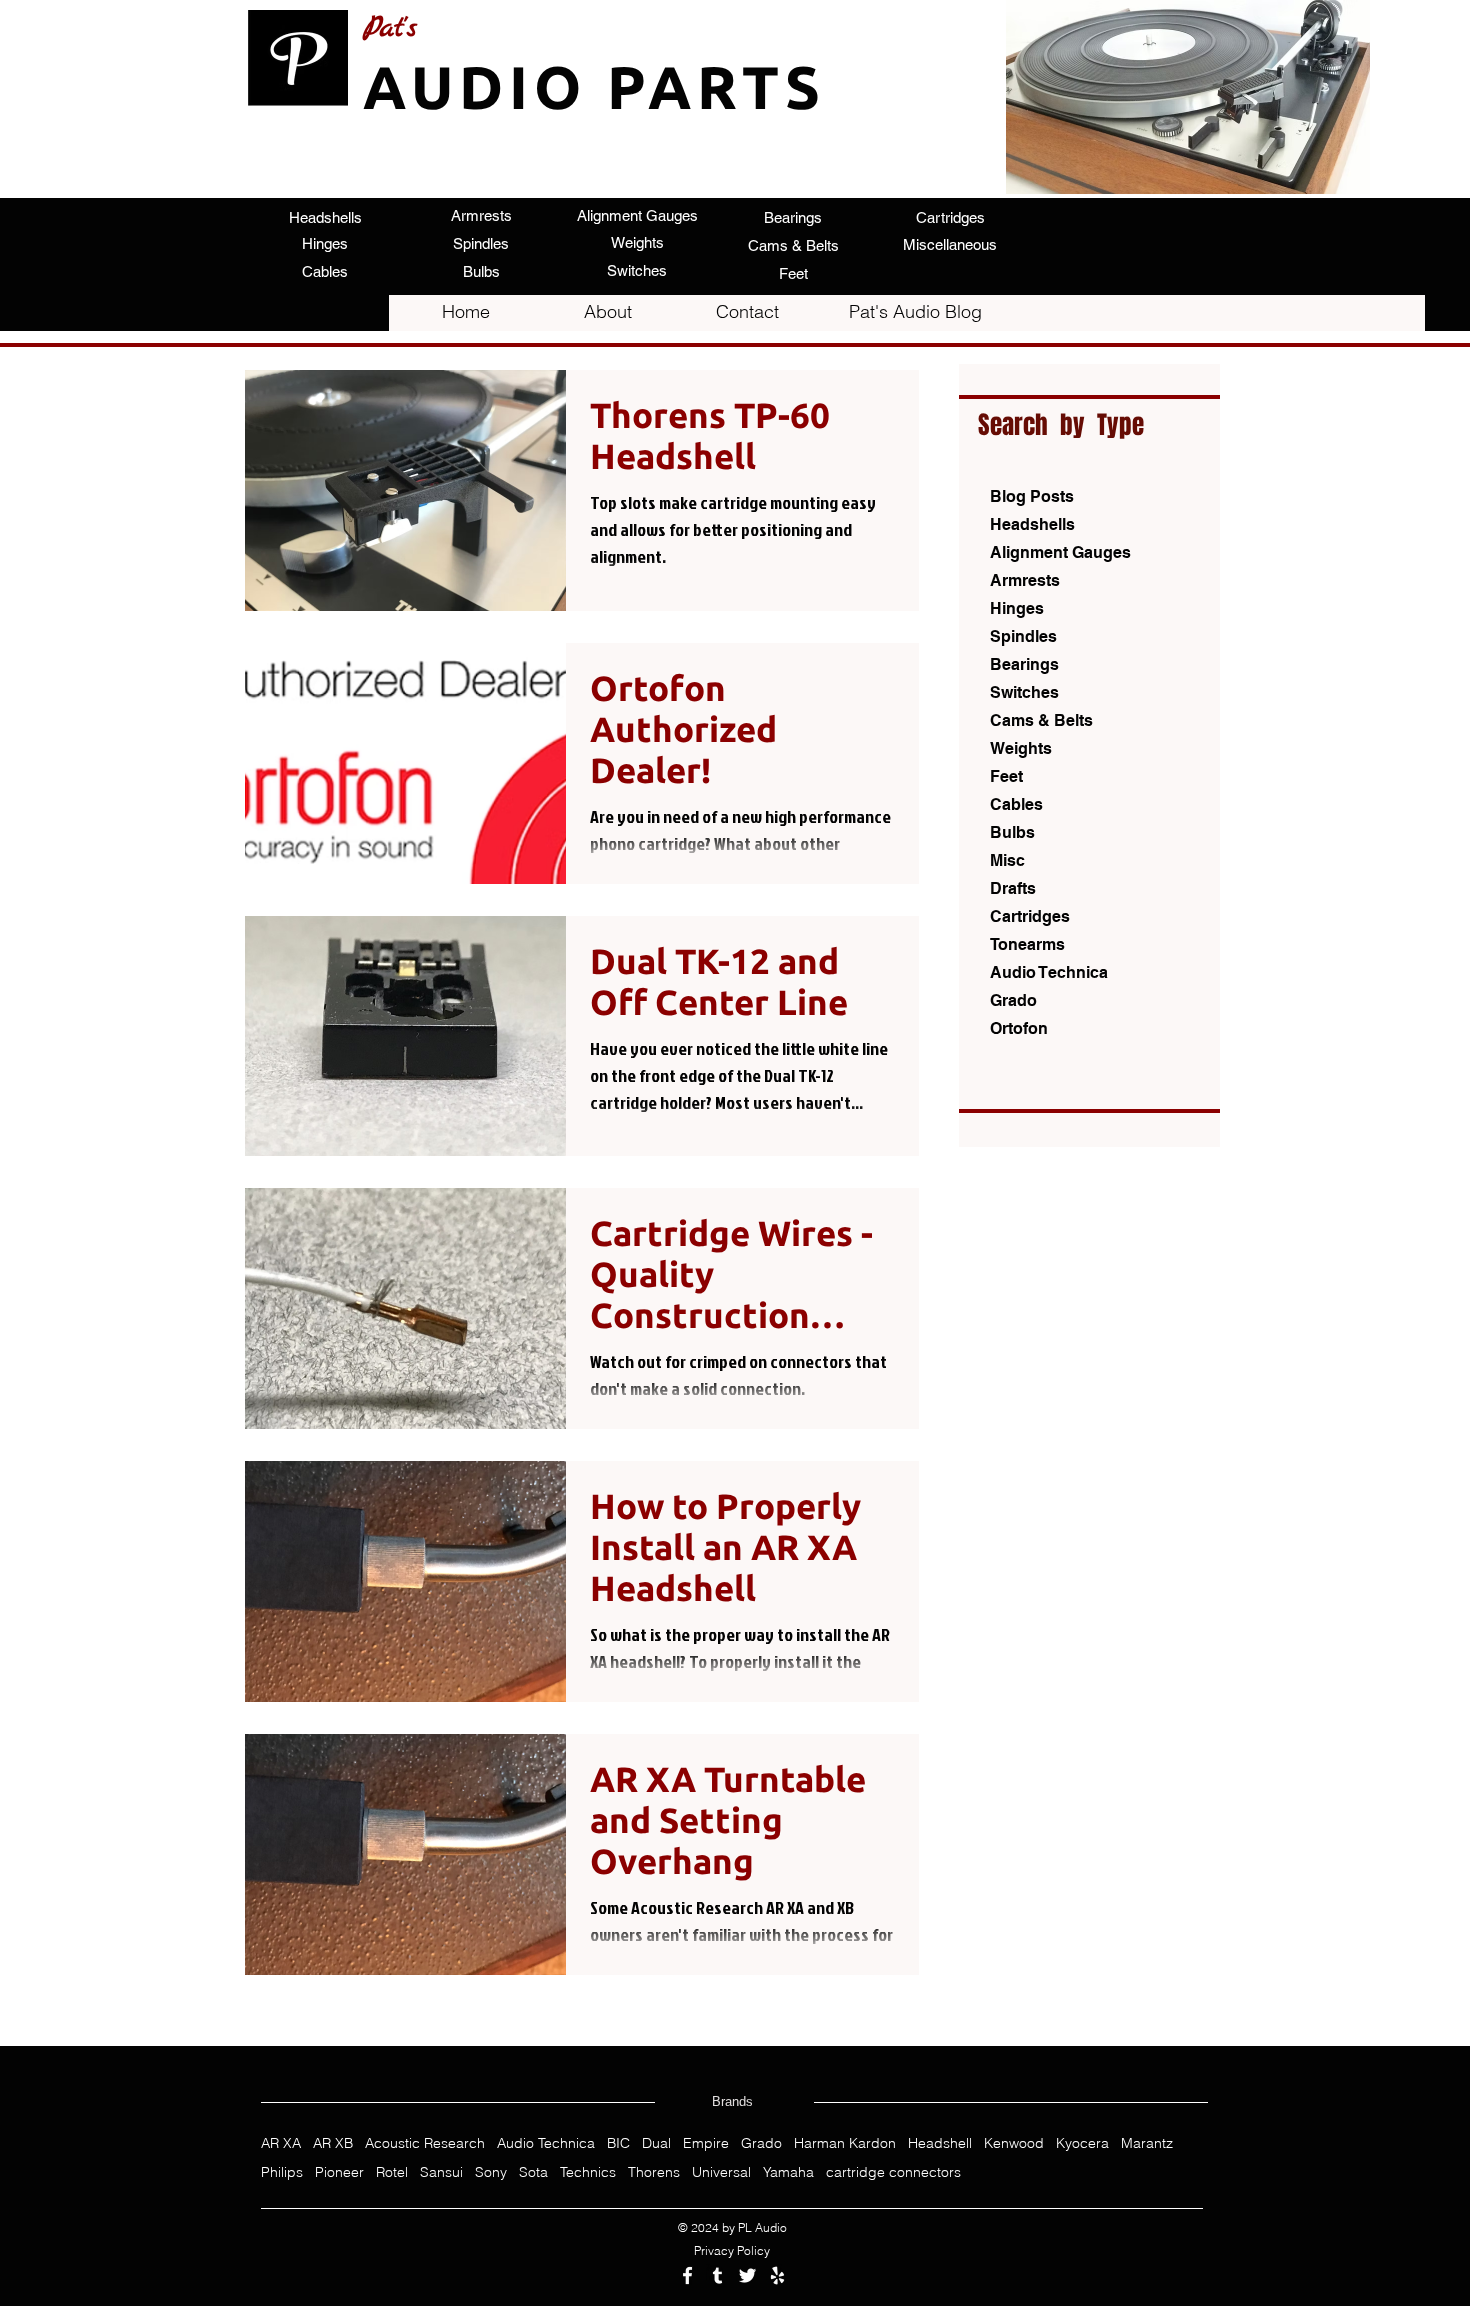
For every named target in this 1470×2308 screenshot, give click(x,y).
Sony (491, 2172)
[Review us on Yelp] (777, 2275)
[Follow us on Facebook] (687, 2275)
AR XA (281, 2143)
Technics (588, 2172)
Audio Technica (546, 2143)
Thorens (654, 2172)
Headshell (940, 2143)
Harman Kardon (845, 2143)
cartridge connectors (893, 2172)
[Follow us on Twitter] (747, 2275)
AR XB (333, 2143)
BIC (618, 2143)
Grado (761, 2143)
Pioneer (339, 2172)
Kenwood (1014, 2143)
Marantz (1147, 2143)
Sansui (441, 2172)
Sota (533, 2172)
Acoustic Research (425, 2143)
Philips (282, 2172)
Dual (656, 2143)
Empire (706, 2143)
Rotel (392, 2172)
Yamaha (788, 2172)
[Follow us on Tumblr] (717, 2275)
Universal (721, 2172)
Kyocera (1082, 2143)
